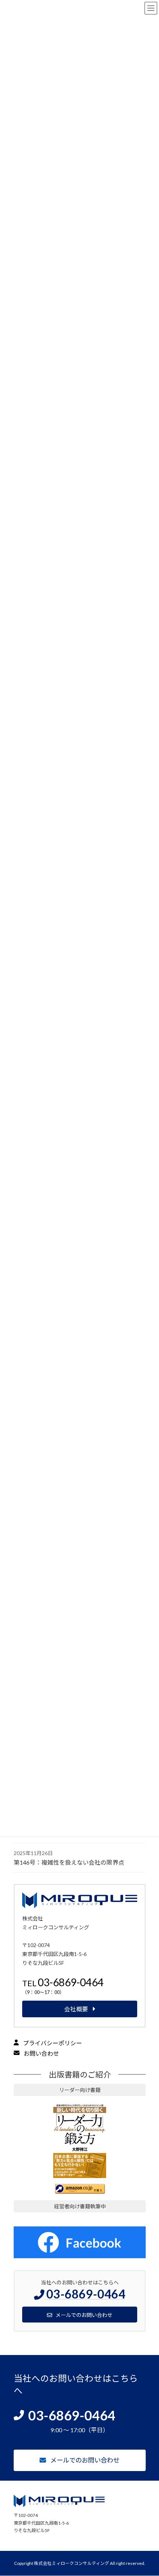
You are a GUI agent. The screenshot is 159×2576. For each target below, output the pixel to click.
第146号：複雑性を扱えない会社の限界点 (69, 1862)
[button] (80, 1988)
